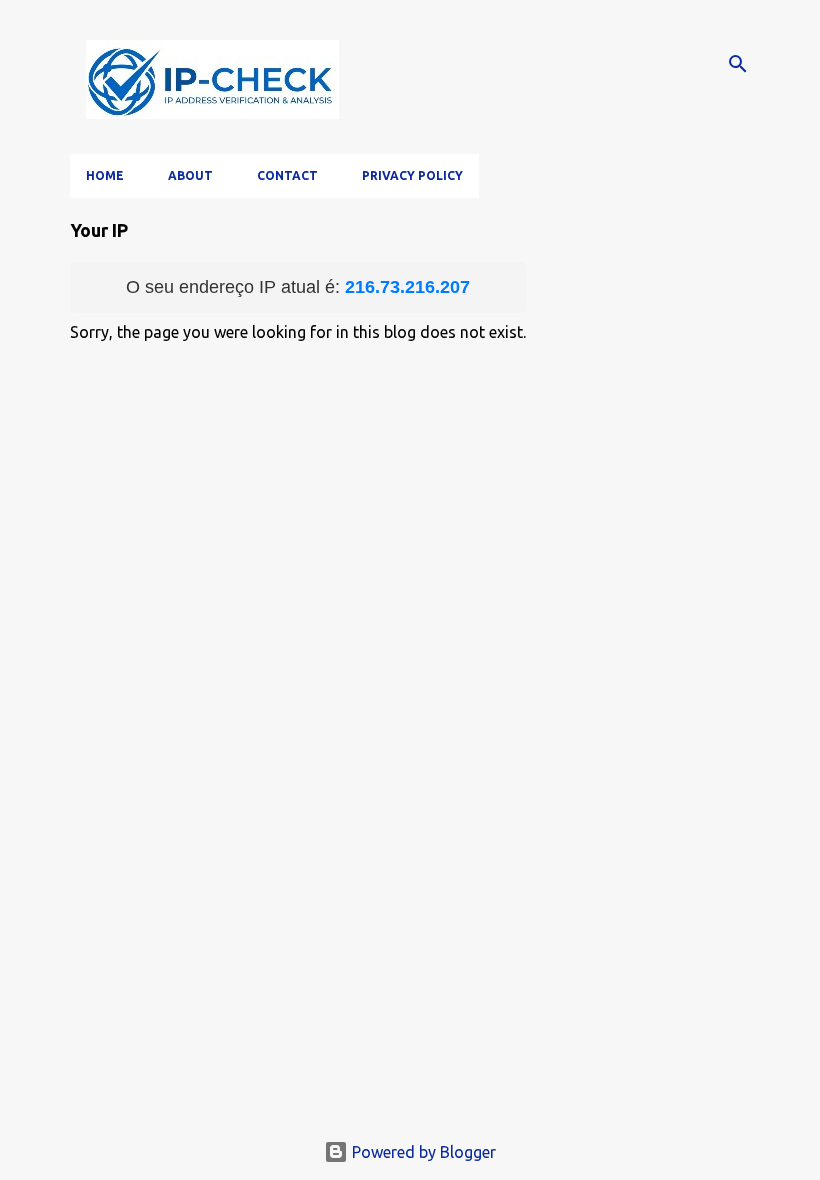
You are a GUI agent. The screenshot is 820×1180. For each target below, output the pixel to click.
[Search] (738, 64)
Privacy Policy (412, 175)
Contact (287, 175)
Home (105, 175)
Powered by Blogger (422, 1152)
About (190, 175)
